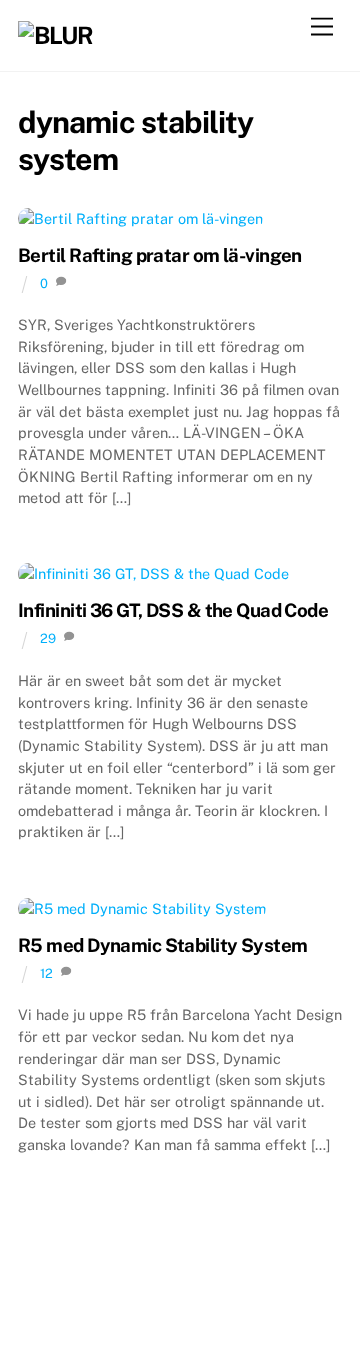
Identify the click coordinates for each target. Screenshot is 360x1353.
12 (46, 973)
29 (48, 638)
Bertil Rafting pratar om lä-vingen (160, 255)
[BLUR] (55, 35)
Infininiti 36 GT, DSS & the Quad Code (173, 610)
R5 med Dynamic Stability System (163, 945)
